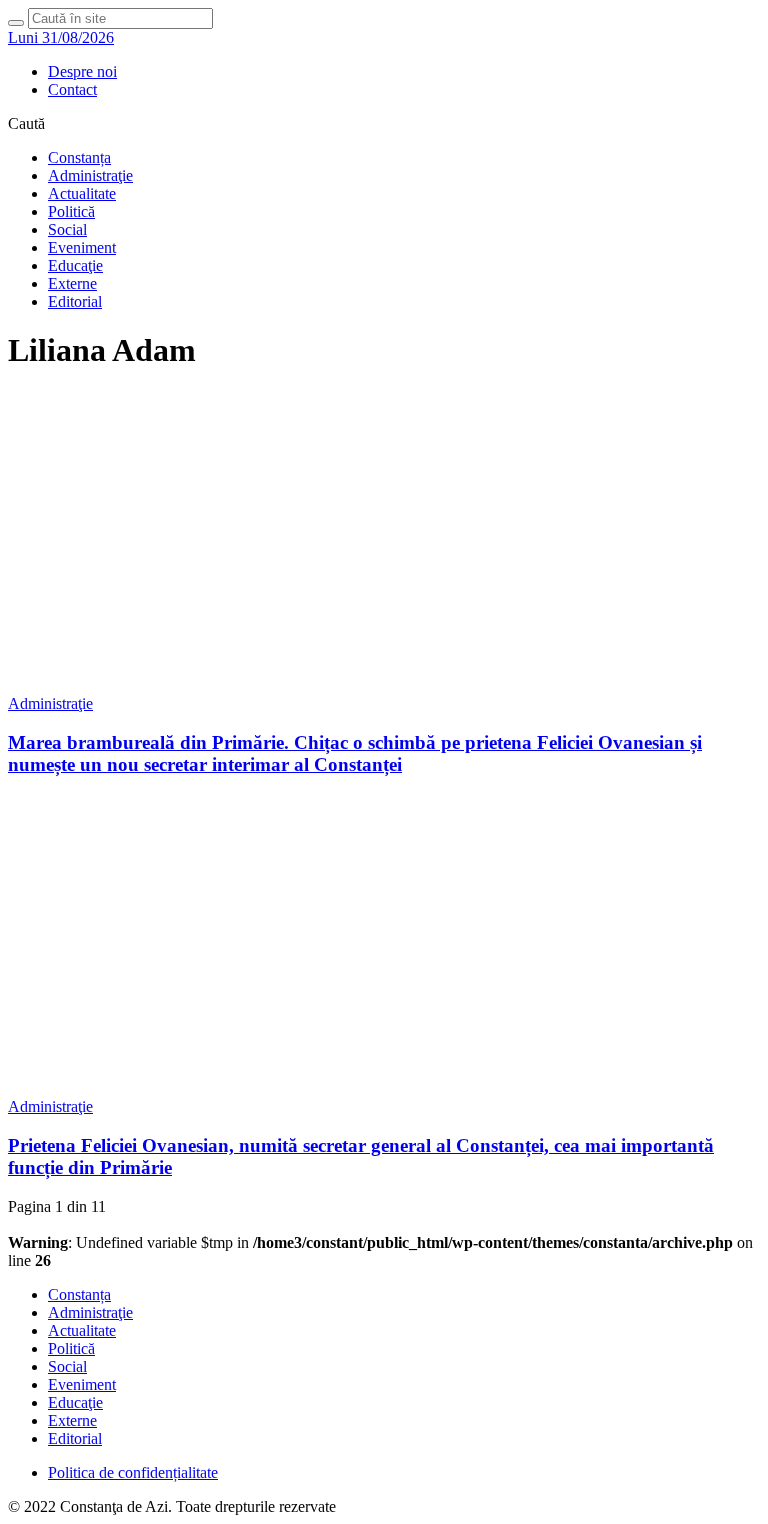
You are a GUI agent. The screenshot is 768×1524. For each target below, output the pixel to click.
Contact (72, 89)
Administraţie (90, 175)
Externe (72, 283)
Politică (71, 211)
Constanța (79, 157)
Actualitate (82, 193)
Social (67, 229)
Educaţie (75, 265)
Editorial (75, 301)
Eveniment (82, 247)
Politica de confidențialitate (133, 1472)
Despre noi (82, 71)
